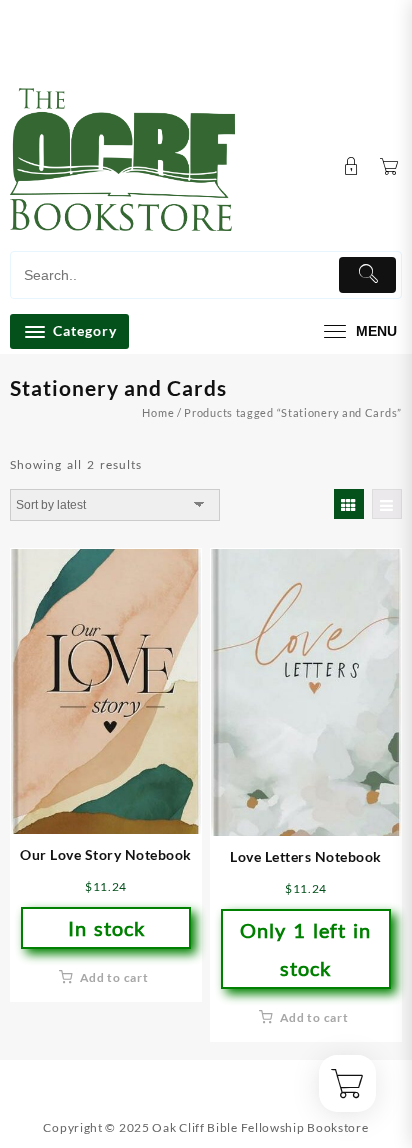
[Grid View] (349, 504)
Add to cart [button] (114, 977)
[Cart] (389, 167)
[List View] (387, 504)
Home (158, 412)
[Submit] (367, 275)
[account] (351, 166)
